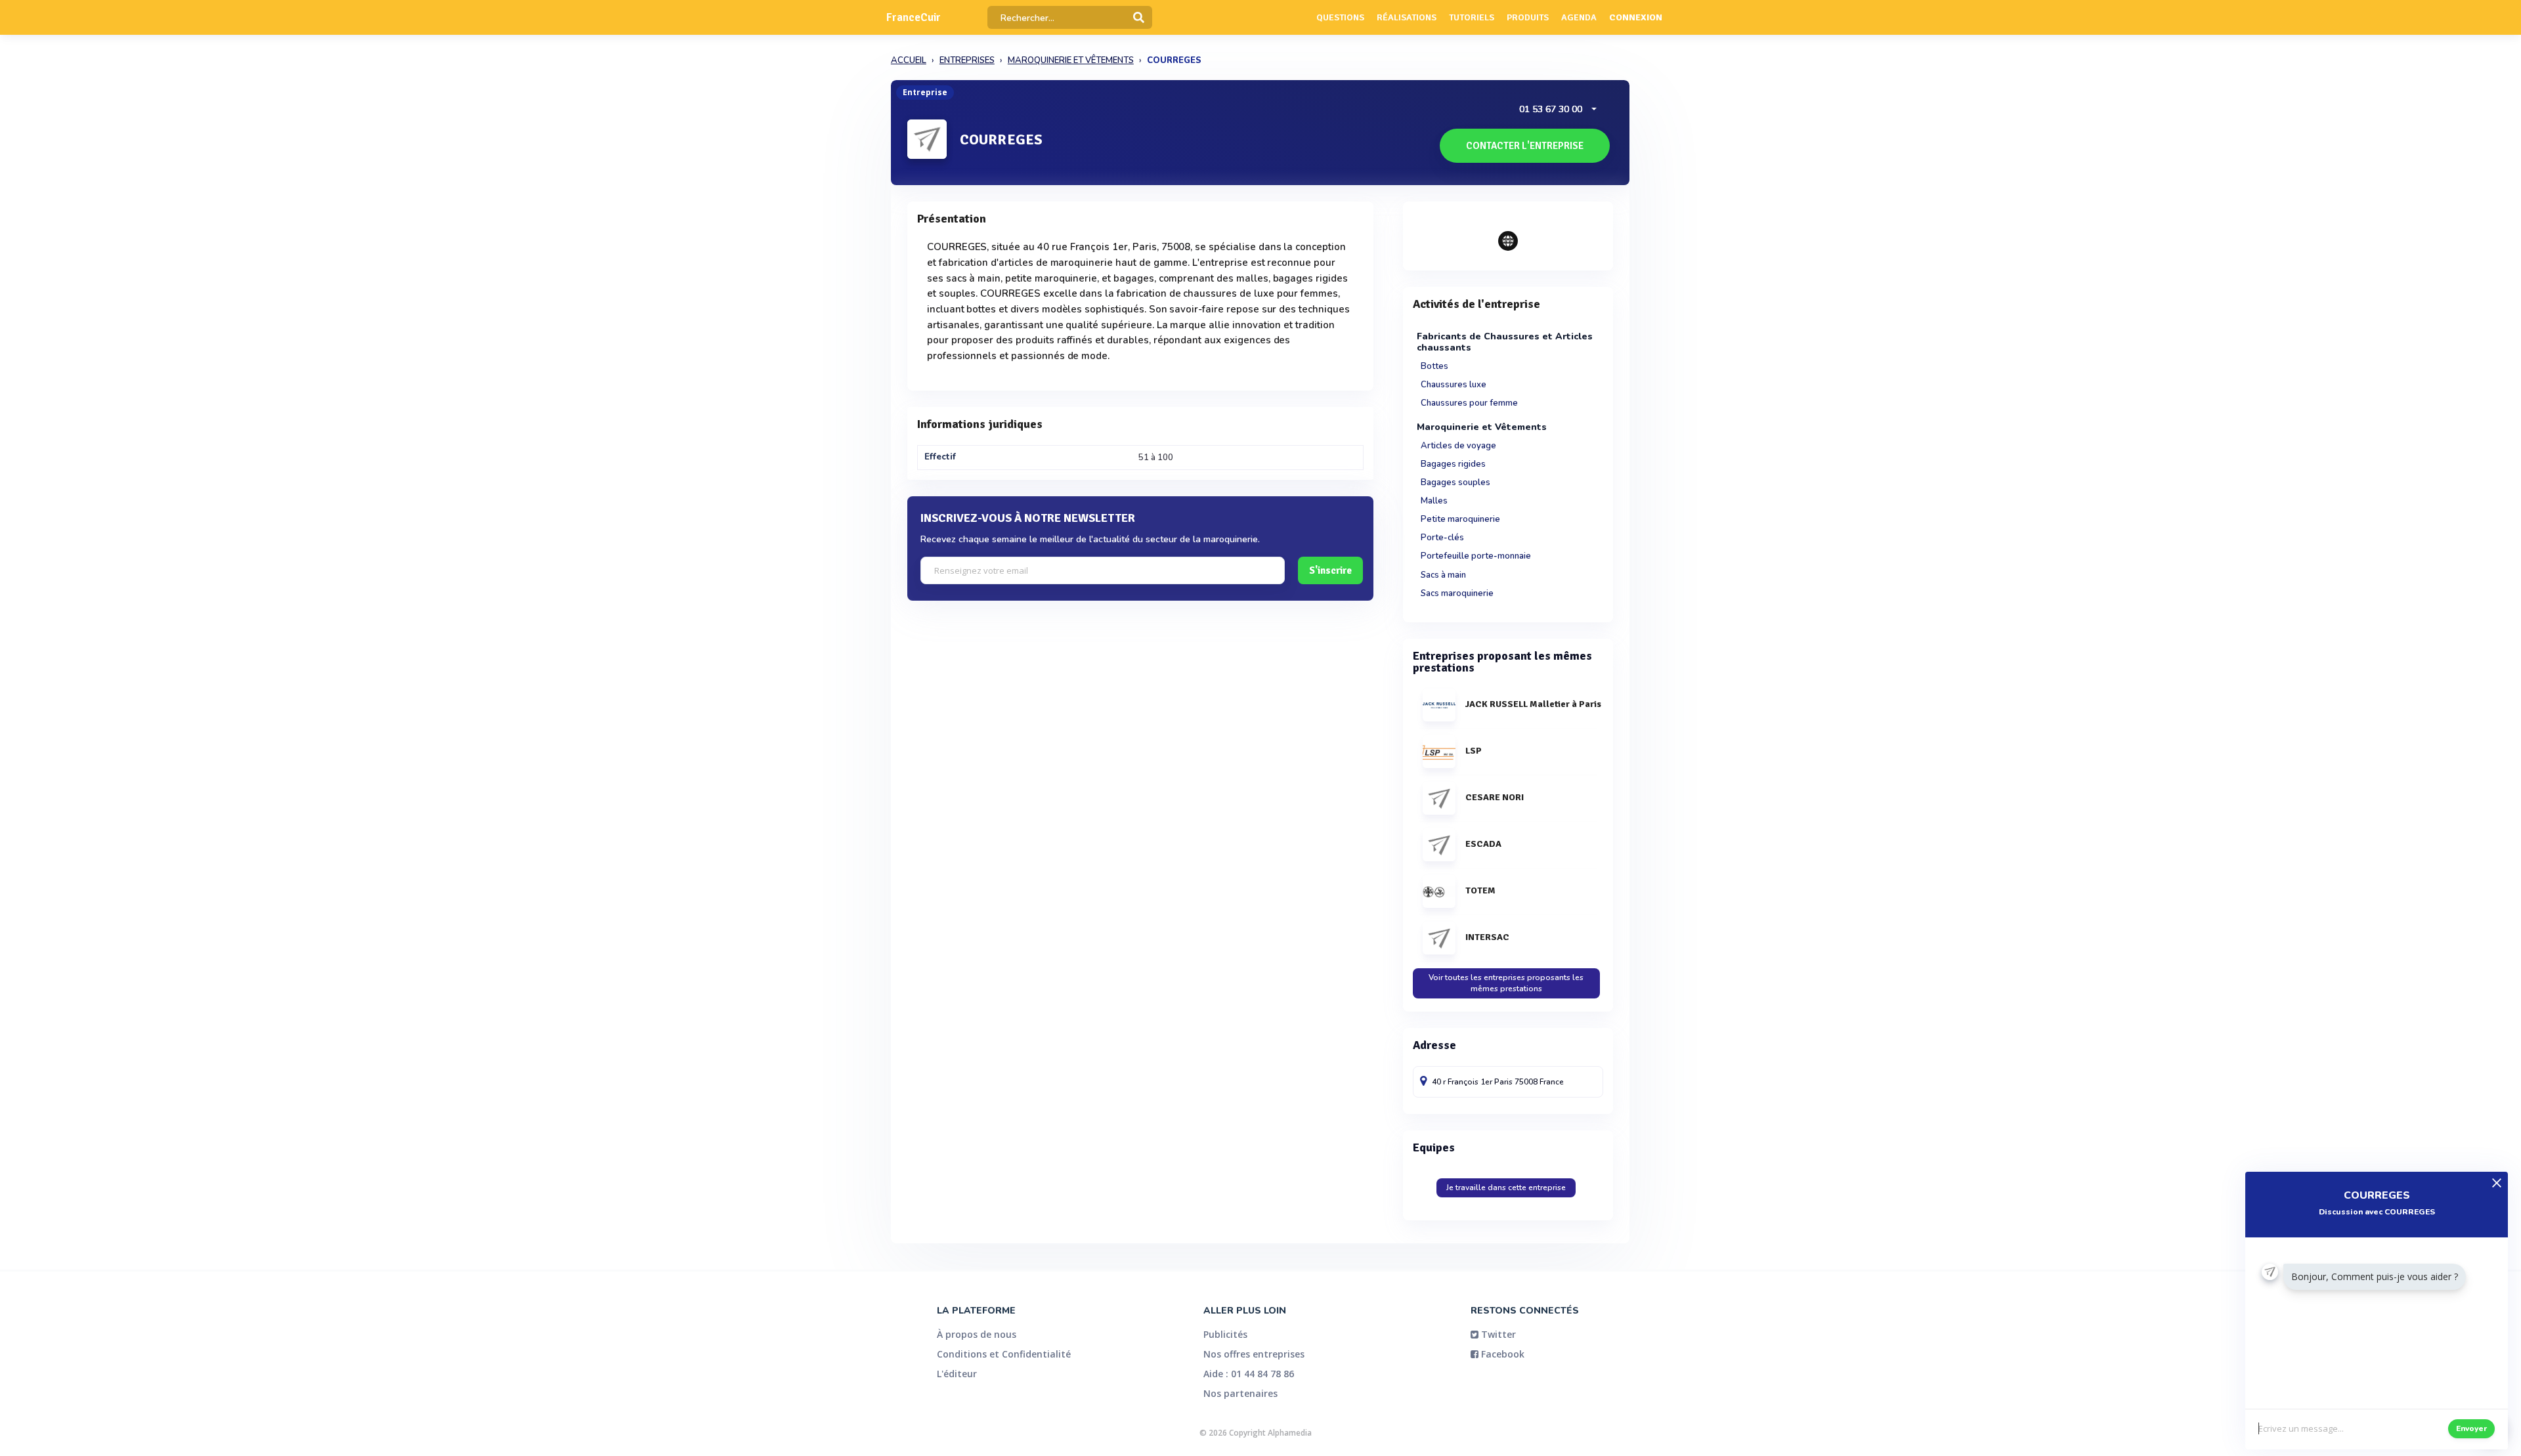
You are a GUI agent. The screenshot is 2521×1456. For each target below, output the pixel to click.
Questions (1340, 17)
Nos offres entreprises (1254, 1354)
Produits (1528, 17)
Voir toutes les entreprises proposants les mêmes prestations (1506, 983)
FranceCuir (914, 17)
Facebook (1501, 1354)
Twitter (1497, 1334)
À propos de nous (977, 1334)
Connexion (1636, 17)
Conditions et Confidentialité (1004, 1354)
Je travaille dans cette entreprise (1506, 1188)
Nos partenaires (1240, 1393)
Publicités (1225, 1334)
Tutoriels (1472, 17)
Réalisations (1407, 17)
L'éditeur (957, 1374)
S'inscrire (1330, 570)
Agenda (1579, 17)
